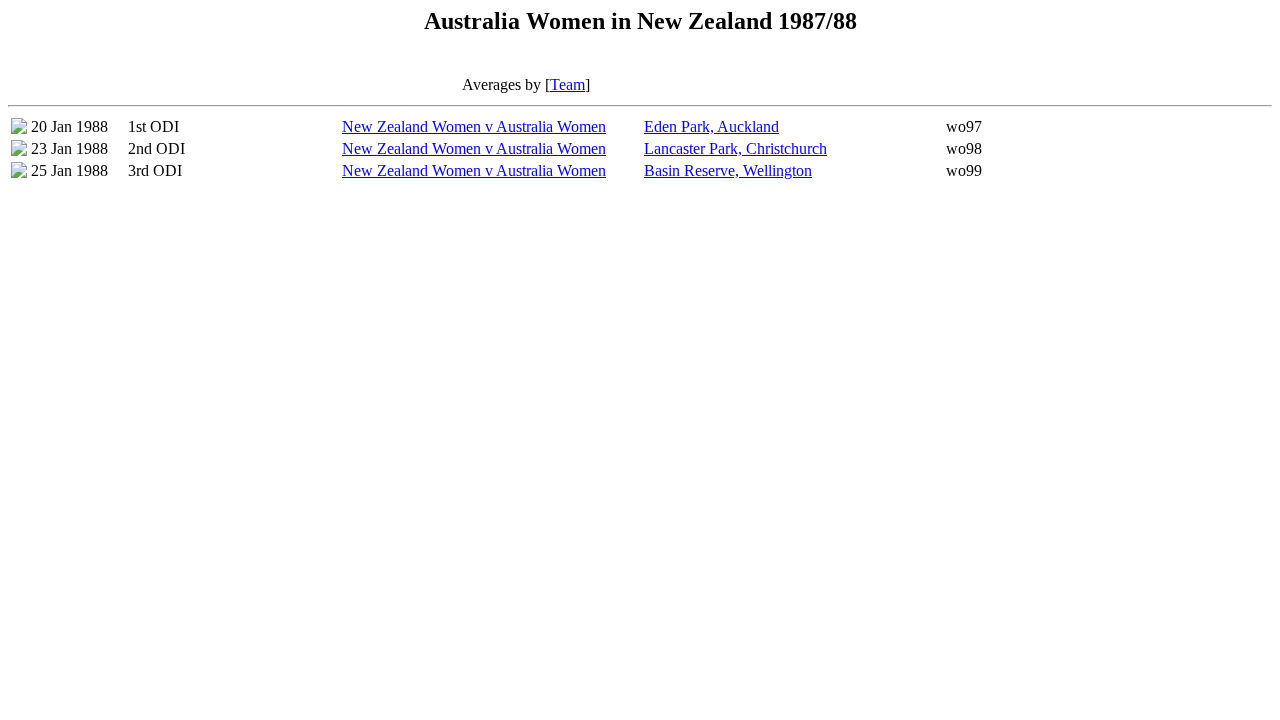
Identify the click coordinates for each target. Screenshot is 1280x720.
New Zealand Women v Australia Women (474, 126)
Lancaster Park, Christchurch (735, 148)
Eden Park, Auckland (711, 126)
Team (567, 84)
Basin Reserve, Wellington (728, 170)
